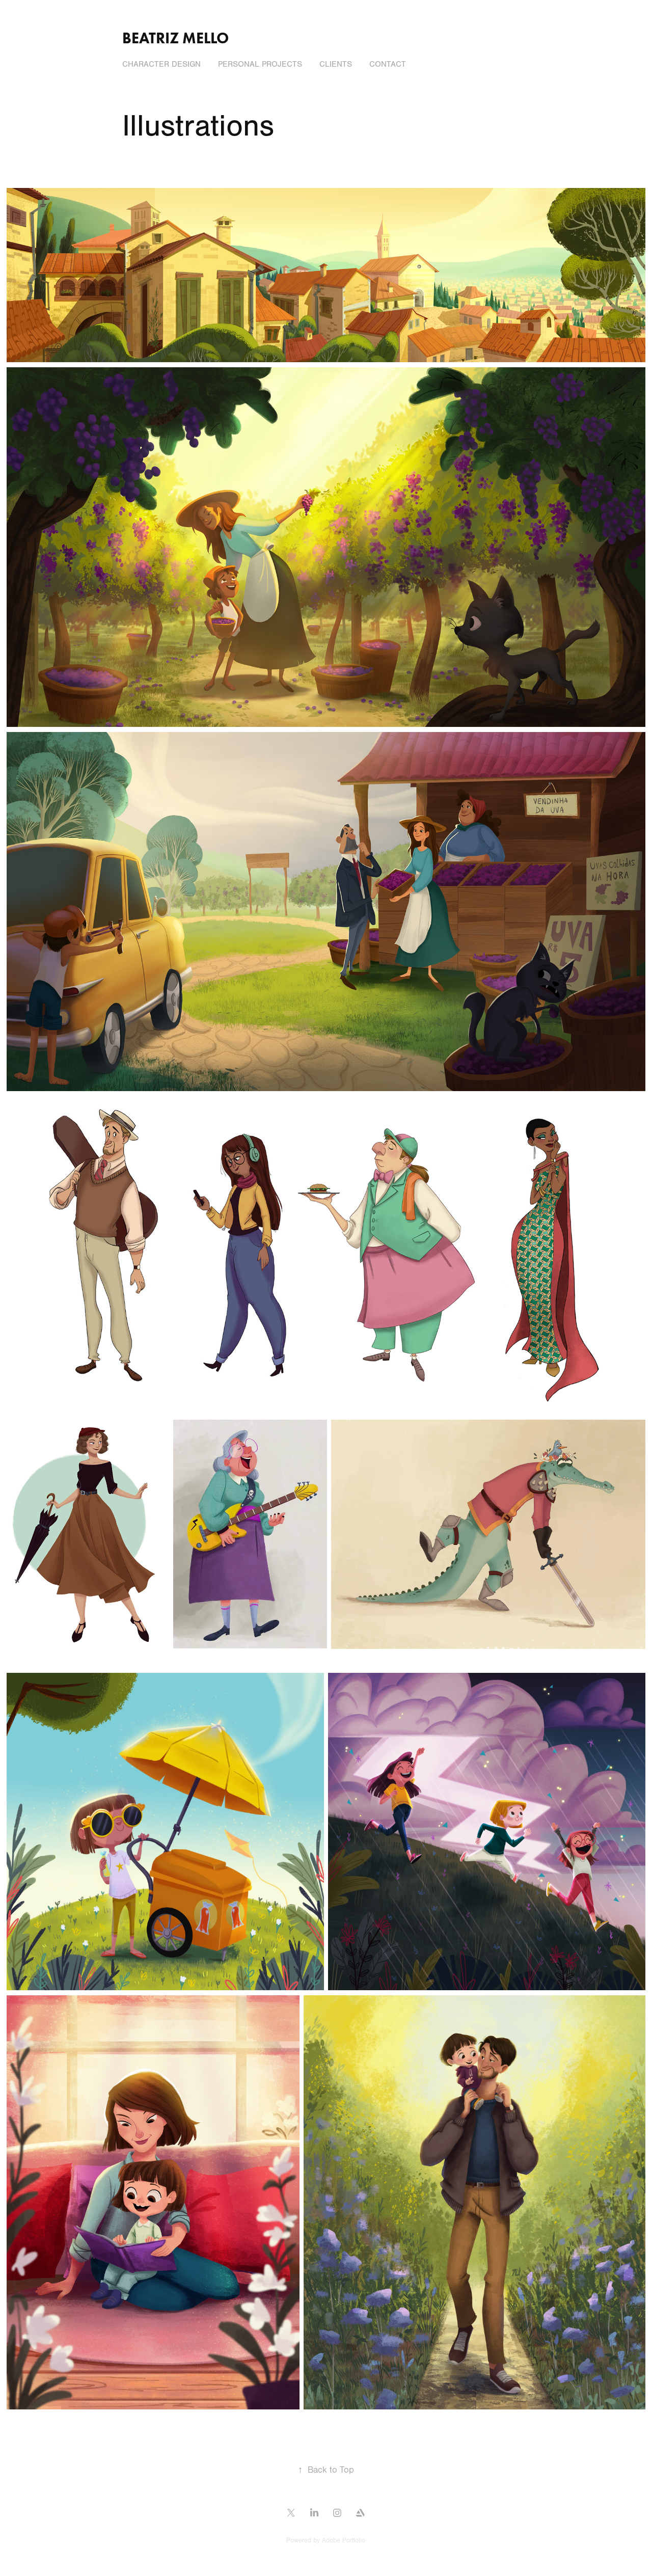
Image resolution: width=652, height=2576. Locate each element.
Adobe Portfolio (344, 2540)
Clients (336, 64)
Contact (388, 64)
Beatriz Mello (175, 38)
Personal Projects (260, 64)
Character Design (161, 64)
